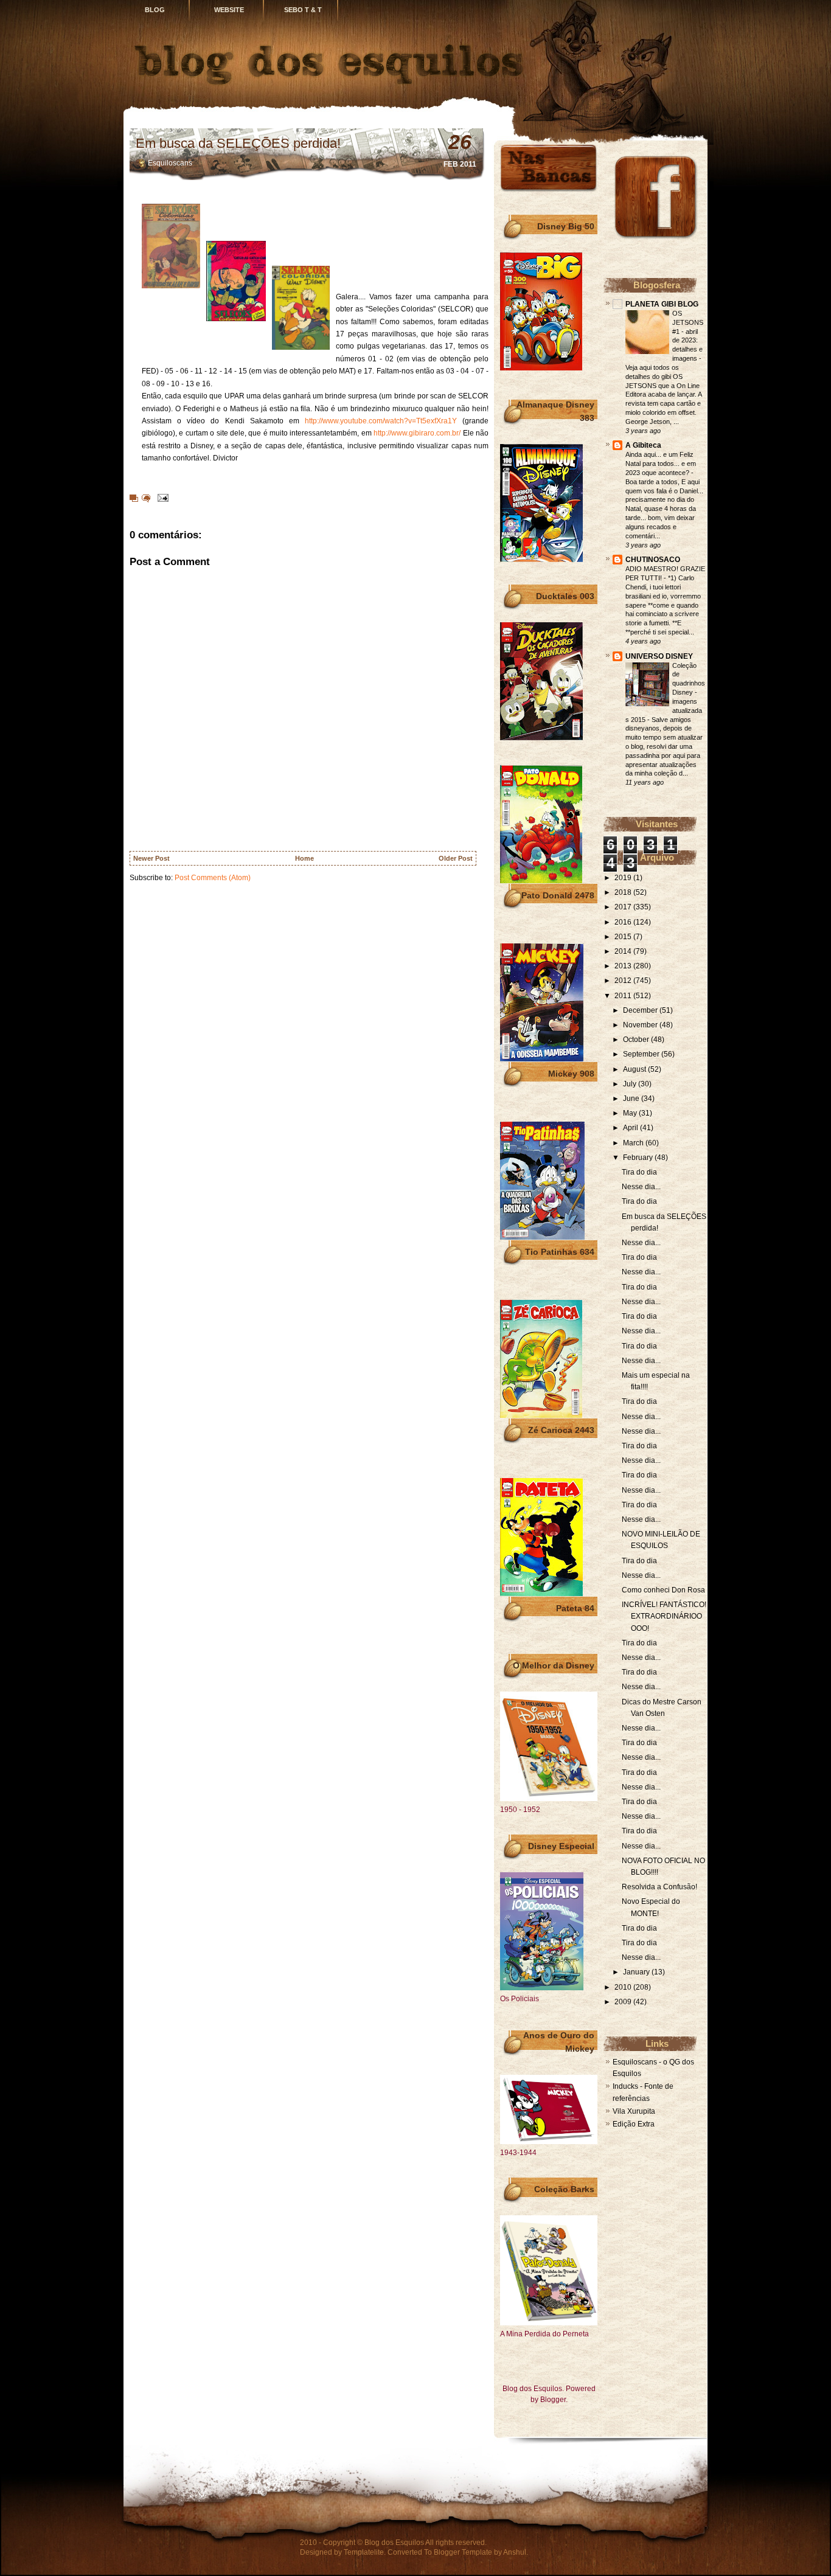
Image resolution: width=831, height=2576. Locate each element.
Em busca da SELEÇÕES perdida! (238, 143)
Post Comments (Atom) (213, 878)
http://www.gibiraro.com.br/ (417, 433)
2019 (624, 878)
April (631, 1128)
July (631, 1084)
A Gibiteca (643, 445)
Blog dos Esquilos (394, 2543)
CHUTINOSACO (653, 560)
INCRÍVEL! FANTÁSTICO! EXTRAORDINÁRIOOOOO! (664, 1616)
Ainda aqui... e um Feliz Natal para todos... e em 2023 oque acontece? (661, 463)
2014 (624, 951)
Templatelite (364, 2552)
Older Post (456, 858)
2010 (624, 1987)
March (634, 1143)
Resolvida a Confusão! (659, 1887)
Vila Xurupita (634, 2111)
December (641, 1010)
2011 (624, 996)
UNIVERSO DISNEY (659, 656)
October (637, 1040)
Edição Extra (634, 2124)
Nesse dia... (641, 1187)
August (635, 1069)
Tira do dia (639, 1172)
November (641, 1025)
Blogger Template (463, 2552)
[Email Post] (161, 498)
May (631, 1113)
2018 (624, 892)
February (639, 1158)
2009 (624, 2002)
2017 (624, 907)
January (637, 1972)
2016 (624, 922)
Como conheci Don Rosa (663, 1590)
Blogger (553, 2400)
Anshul (515, 2552)
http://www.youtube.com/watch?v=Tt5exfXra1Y (381, 421)
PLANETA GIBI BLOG (662, 304)
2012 (624, 981)
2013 (624, 966)
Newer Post (151, 858)
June (632, 1099)
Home (304, 858)
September (642, 1054)
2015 (624, 937)
